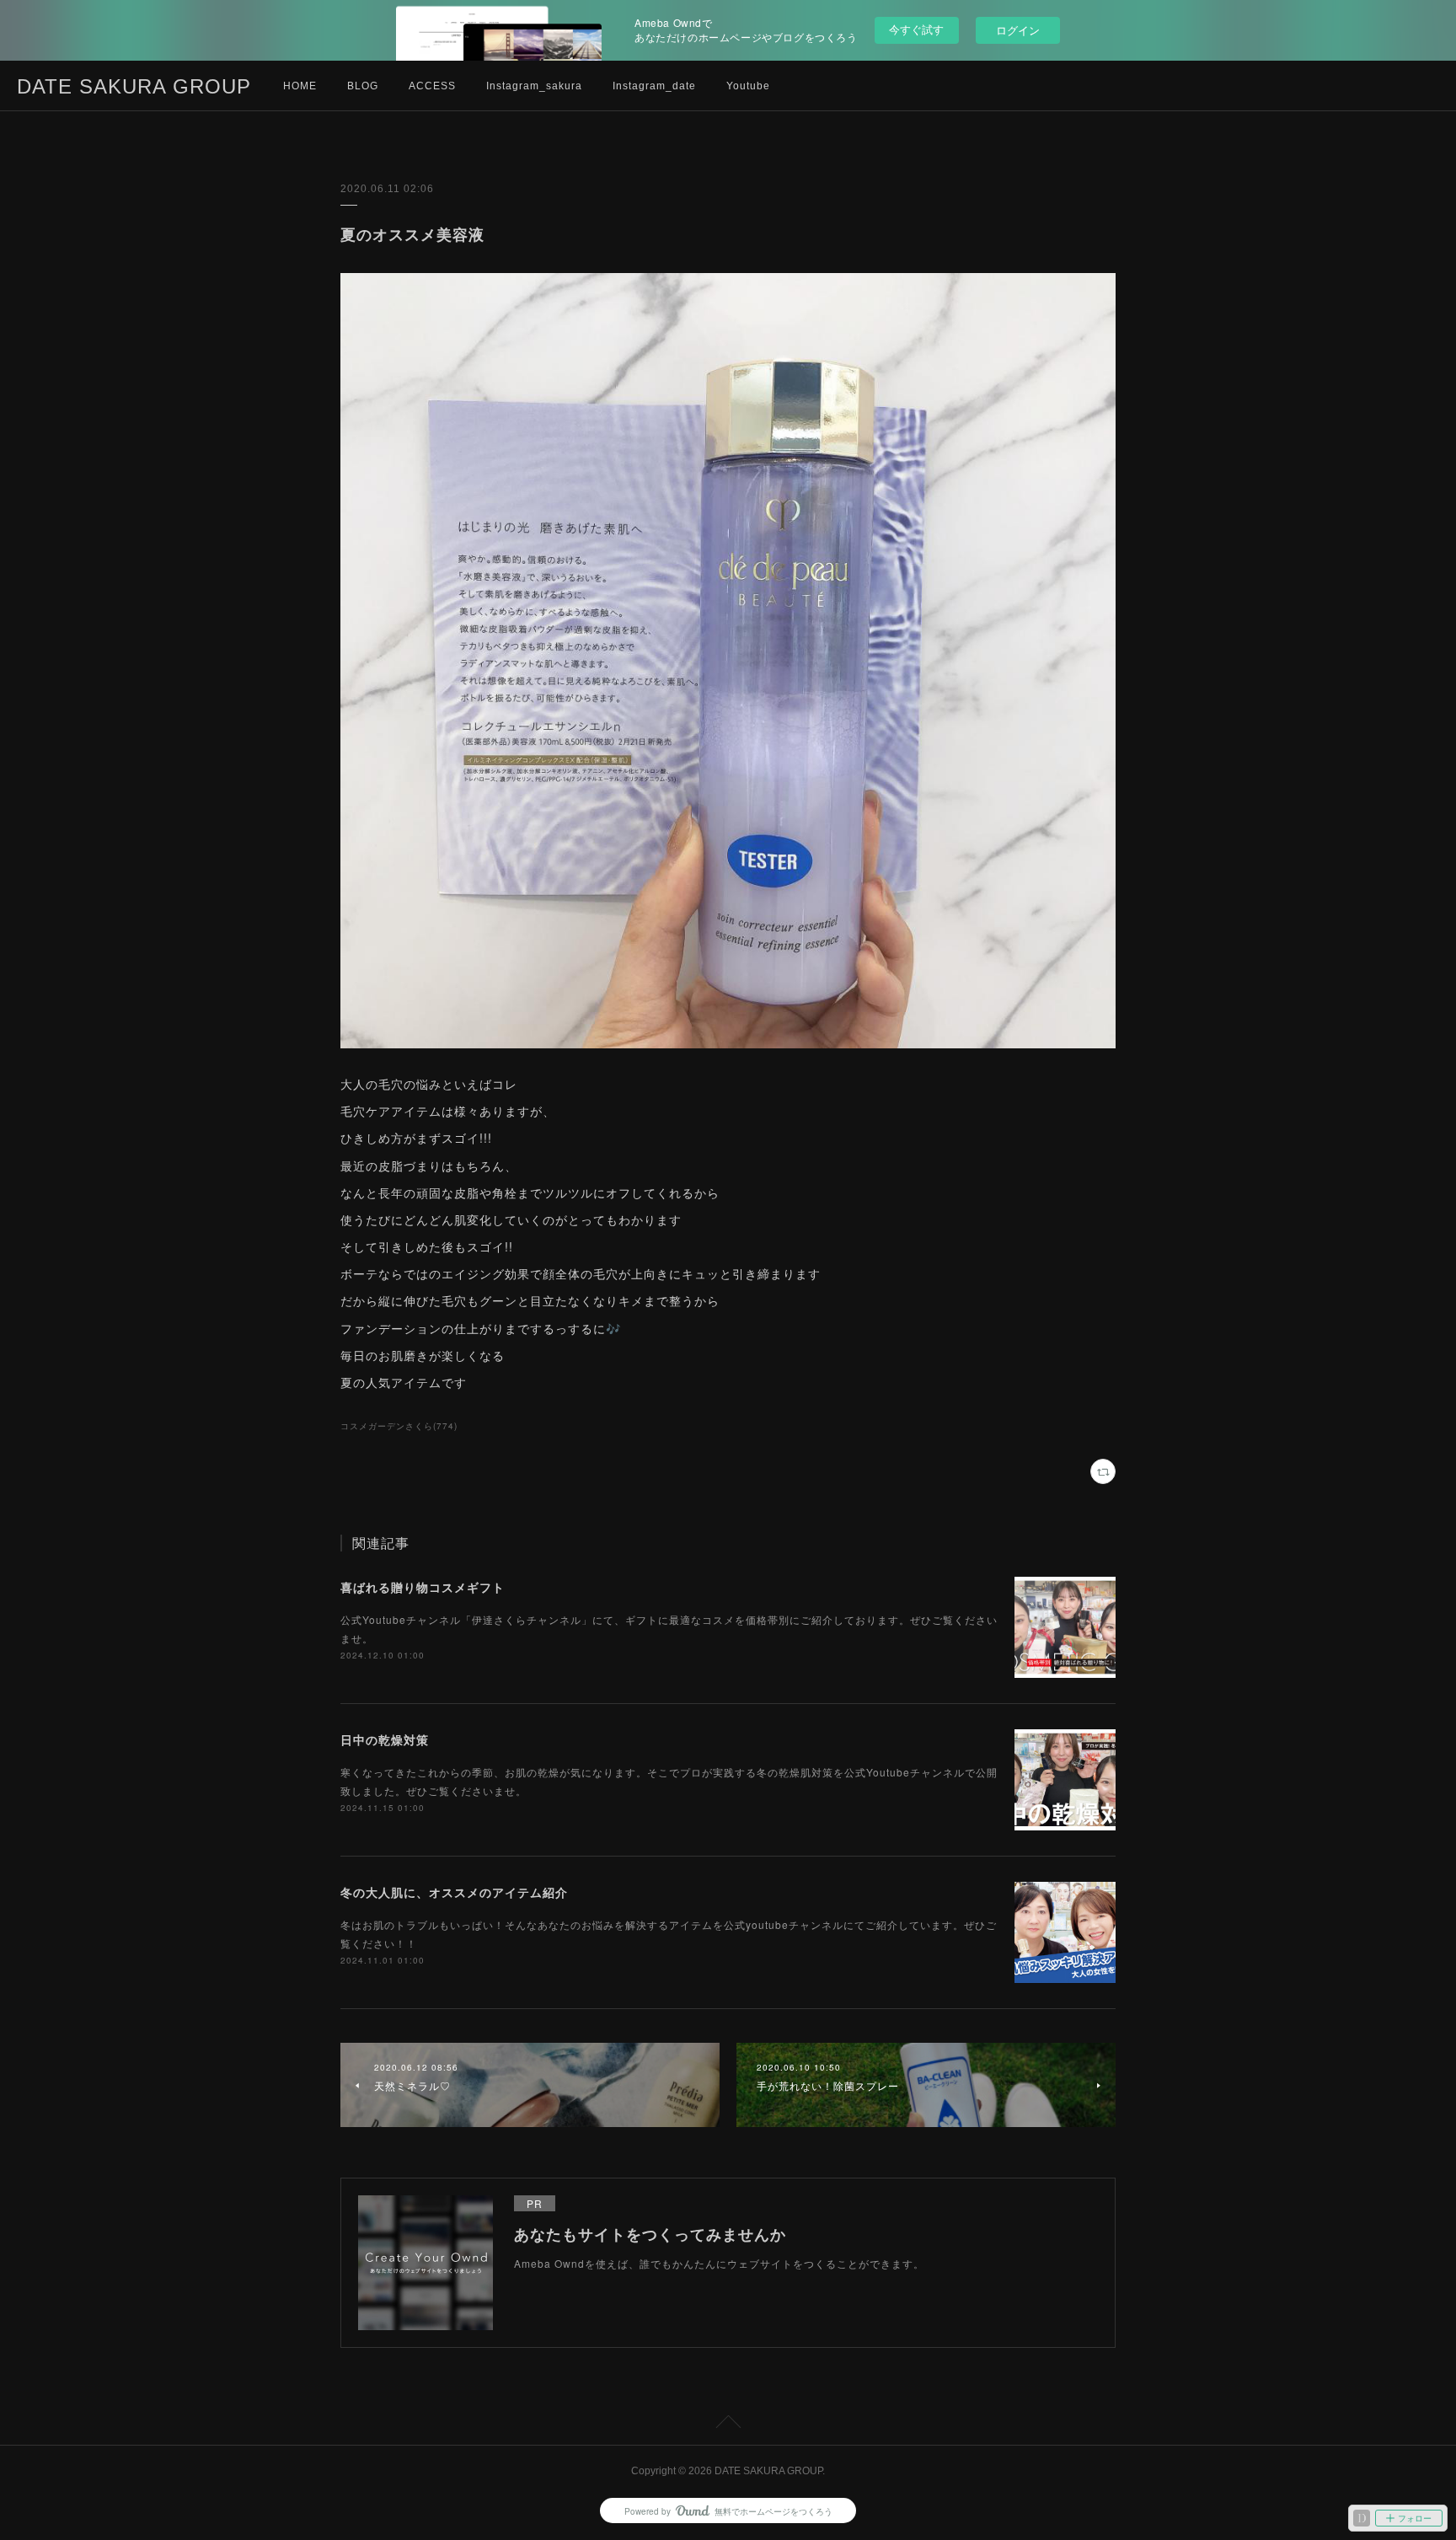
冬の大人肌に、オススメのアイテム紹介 (454, 1892)
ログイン (1018, 30)
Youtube (748, 86)
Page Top (728, 2425)
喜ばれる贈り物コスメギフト (423, 1587)
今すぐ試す (916, 29)
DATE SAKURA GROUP (134, 86)
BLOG (363, 86)
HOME (300, 86)
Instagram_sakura (534, 86)
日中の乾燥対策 (385, 1739)
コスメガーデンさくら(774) (399, 1426)
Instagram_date (654, 86)
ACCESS (432, 86)
